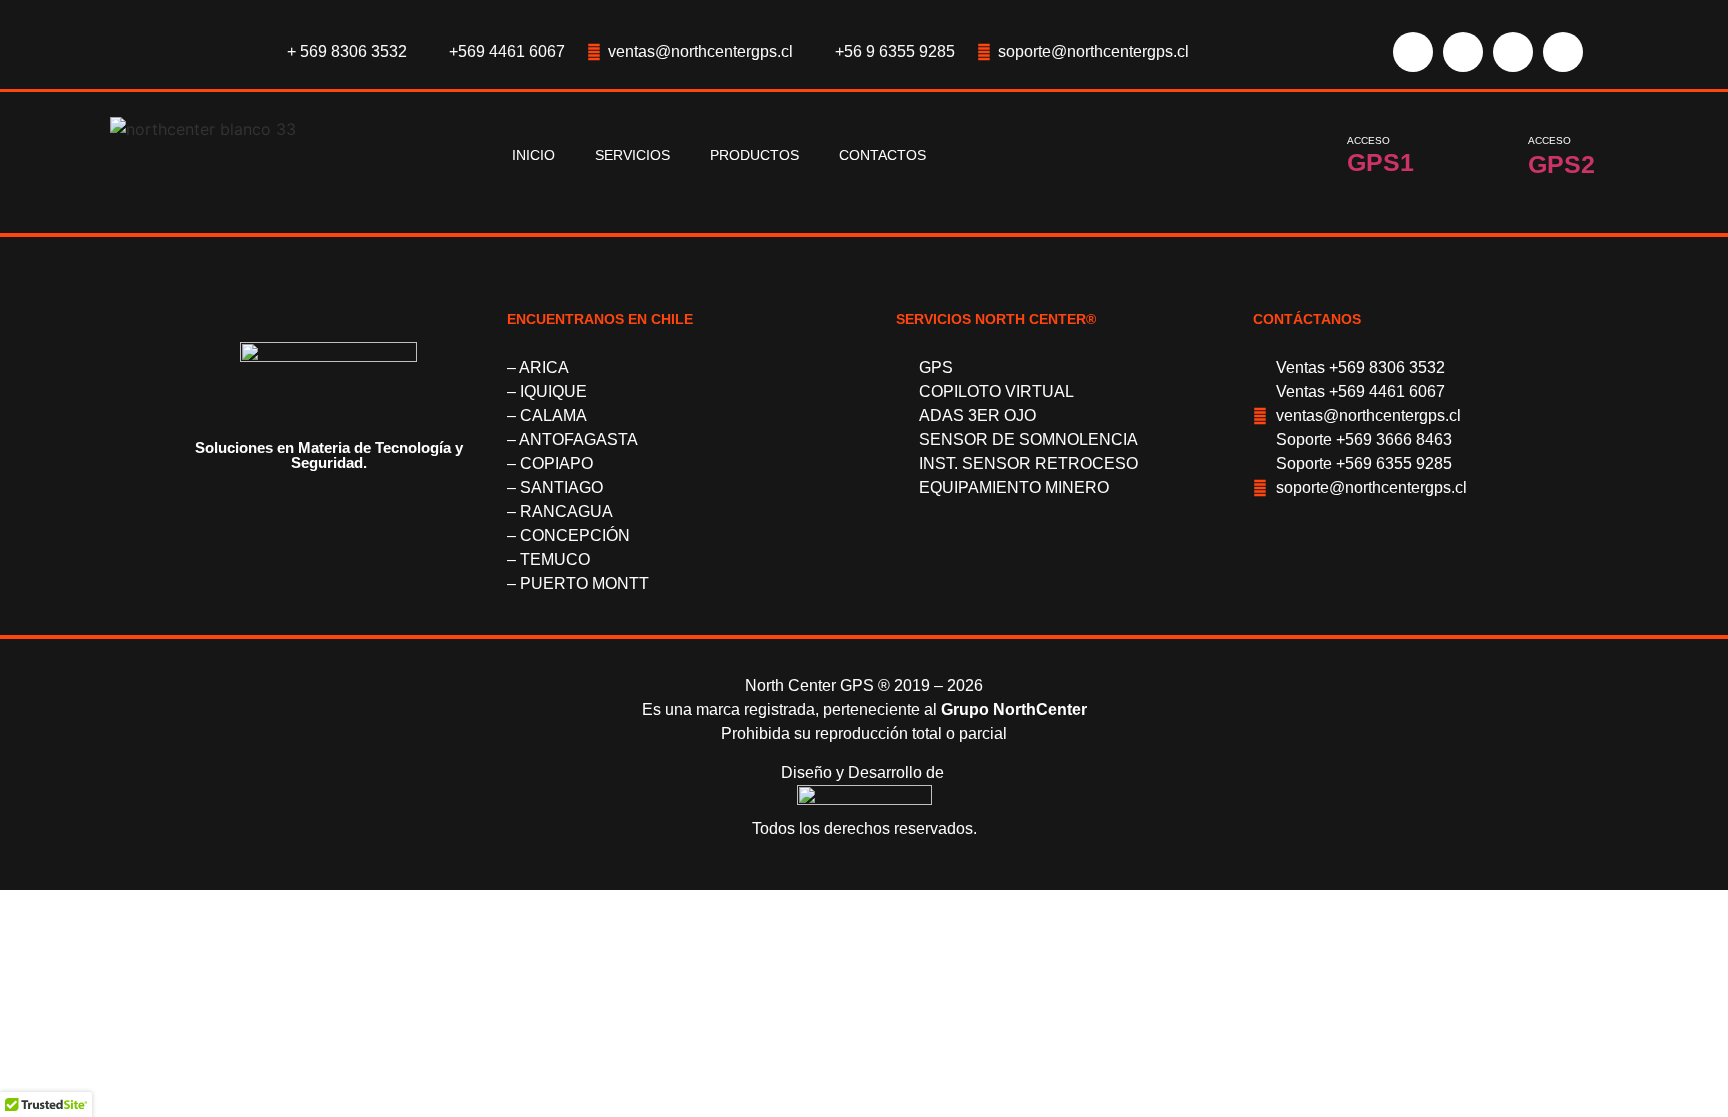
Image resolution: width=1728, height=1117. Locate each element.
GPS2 (1561, 164)
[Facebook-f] (1413, 52)
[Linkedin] (1563, 52)
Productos (754, 155)
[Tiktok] (1513, 52)
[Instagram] (1463, 52)
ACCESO (1368, 140)
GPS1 (1380, 162)
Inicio (533, 155)
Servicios (632, 155)
